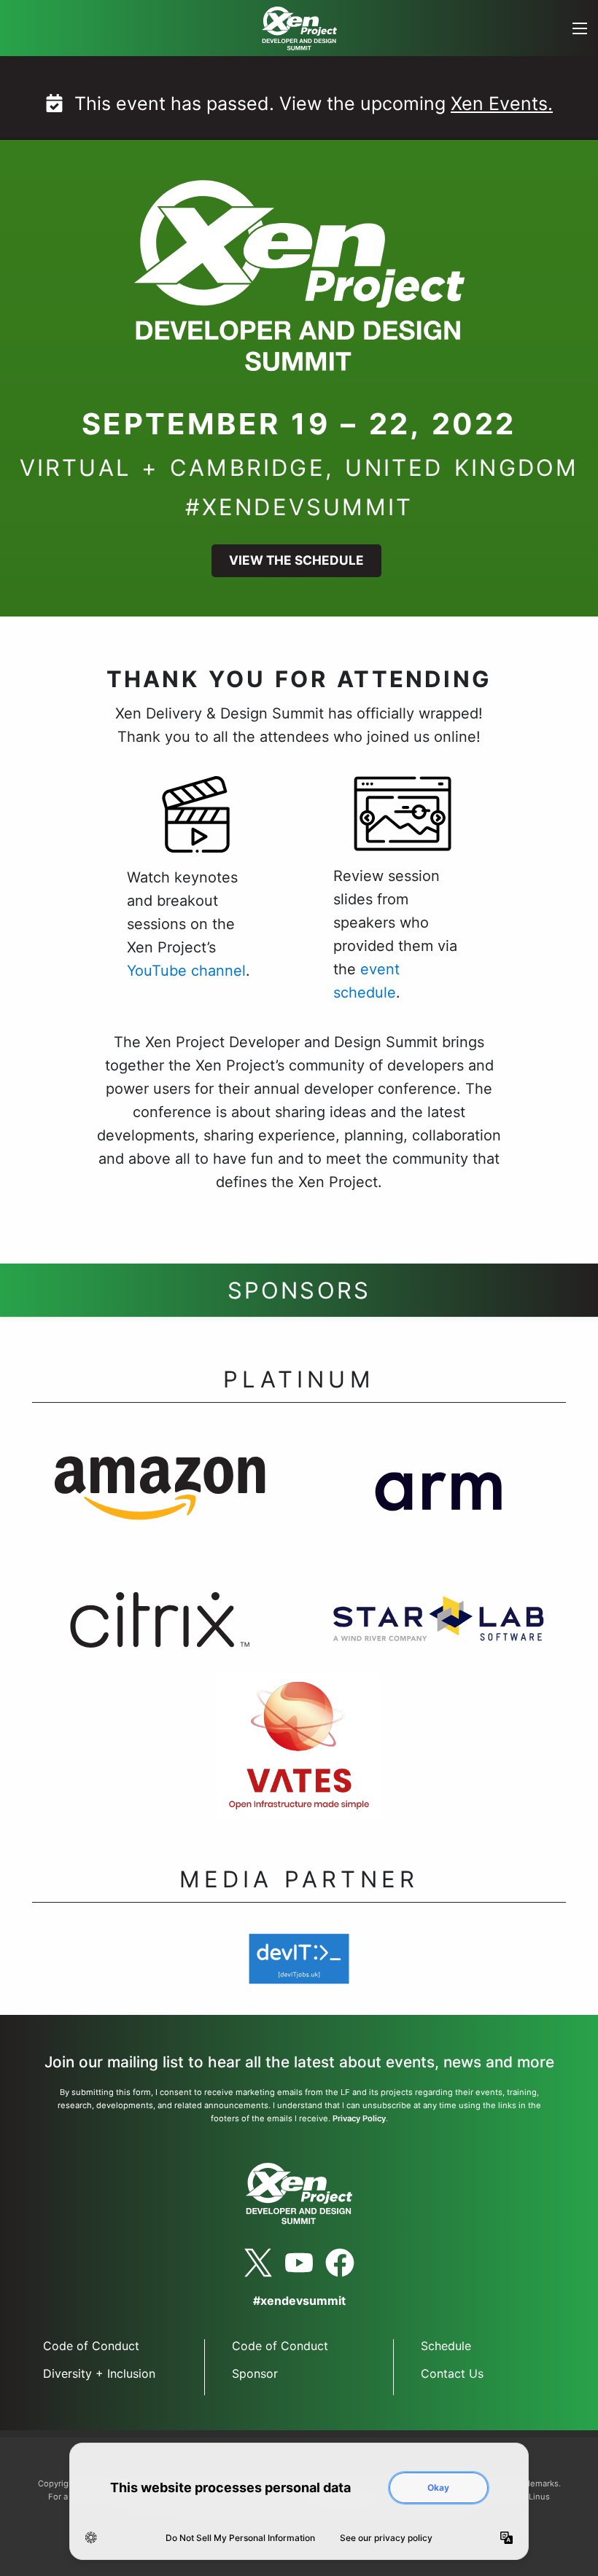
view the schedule (296, 560)
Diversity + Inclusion (99, 2373)
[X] (258, 2263)
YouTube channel (186, 971)
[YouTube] (299, 2263)
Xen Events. (502, 103)
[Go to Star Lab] (438, 1627)
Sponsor (255, 2373)
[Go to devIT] (299, 1968)
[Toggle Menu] (579, 28)
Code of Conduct (91, 2346)
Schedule (446, 2346)
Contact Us (452, 2373)
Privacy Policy (359, 2118)
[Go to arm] (438, 1497)
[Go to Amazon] (160, 1497)
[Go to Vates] (299, 1757)
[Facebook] (340, 2263)
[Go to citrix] (159, 1627)
